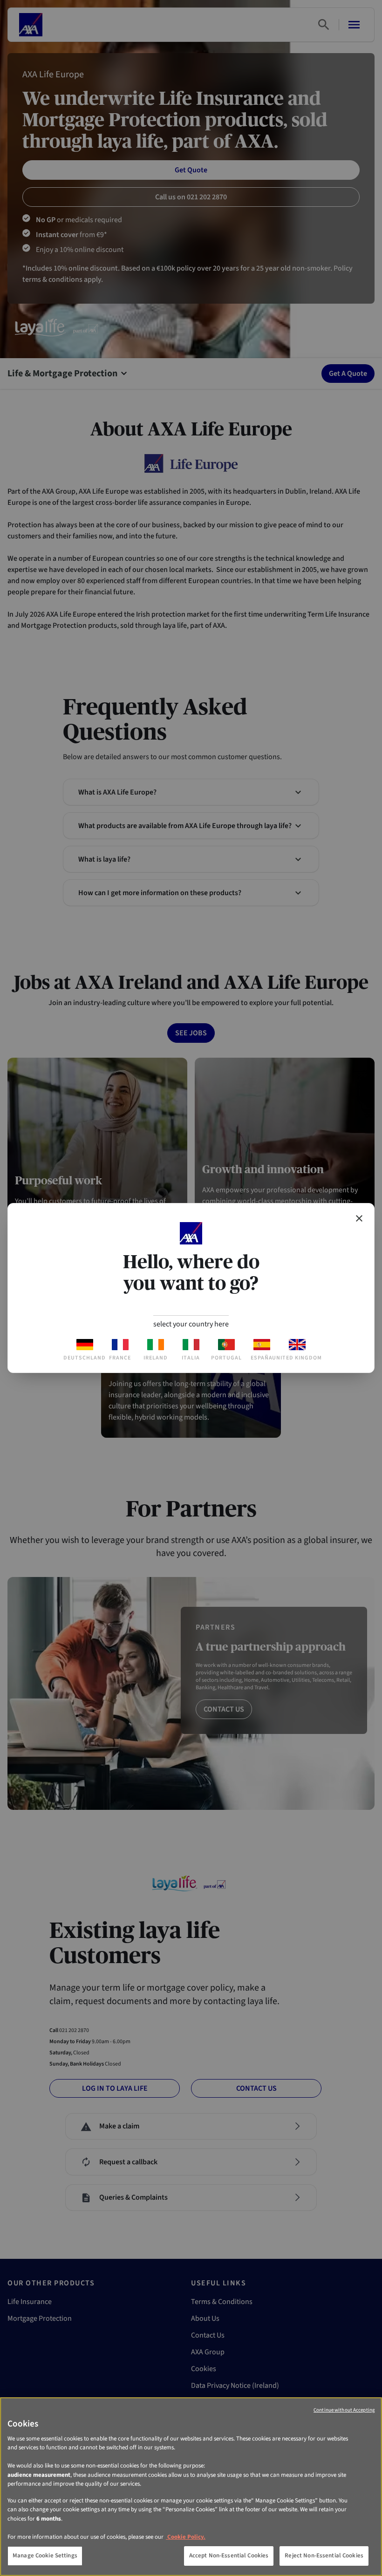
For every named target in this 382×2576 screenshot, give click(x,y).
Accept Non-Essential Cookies (229, 2556)
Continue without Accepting (344, 2410)
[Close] (359, 1218)
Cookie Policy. (186, 2537)
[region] (191, 2487)
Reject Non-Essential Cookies (324, 2556)
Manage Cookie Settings (45, 2556)
